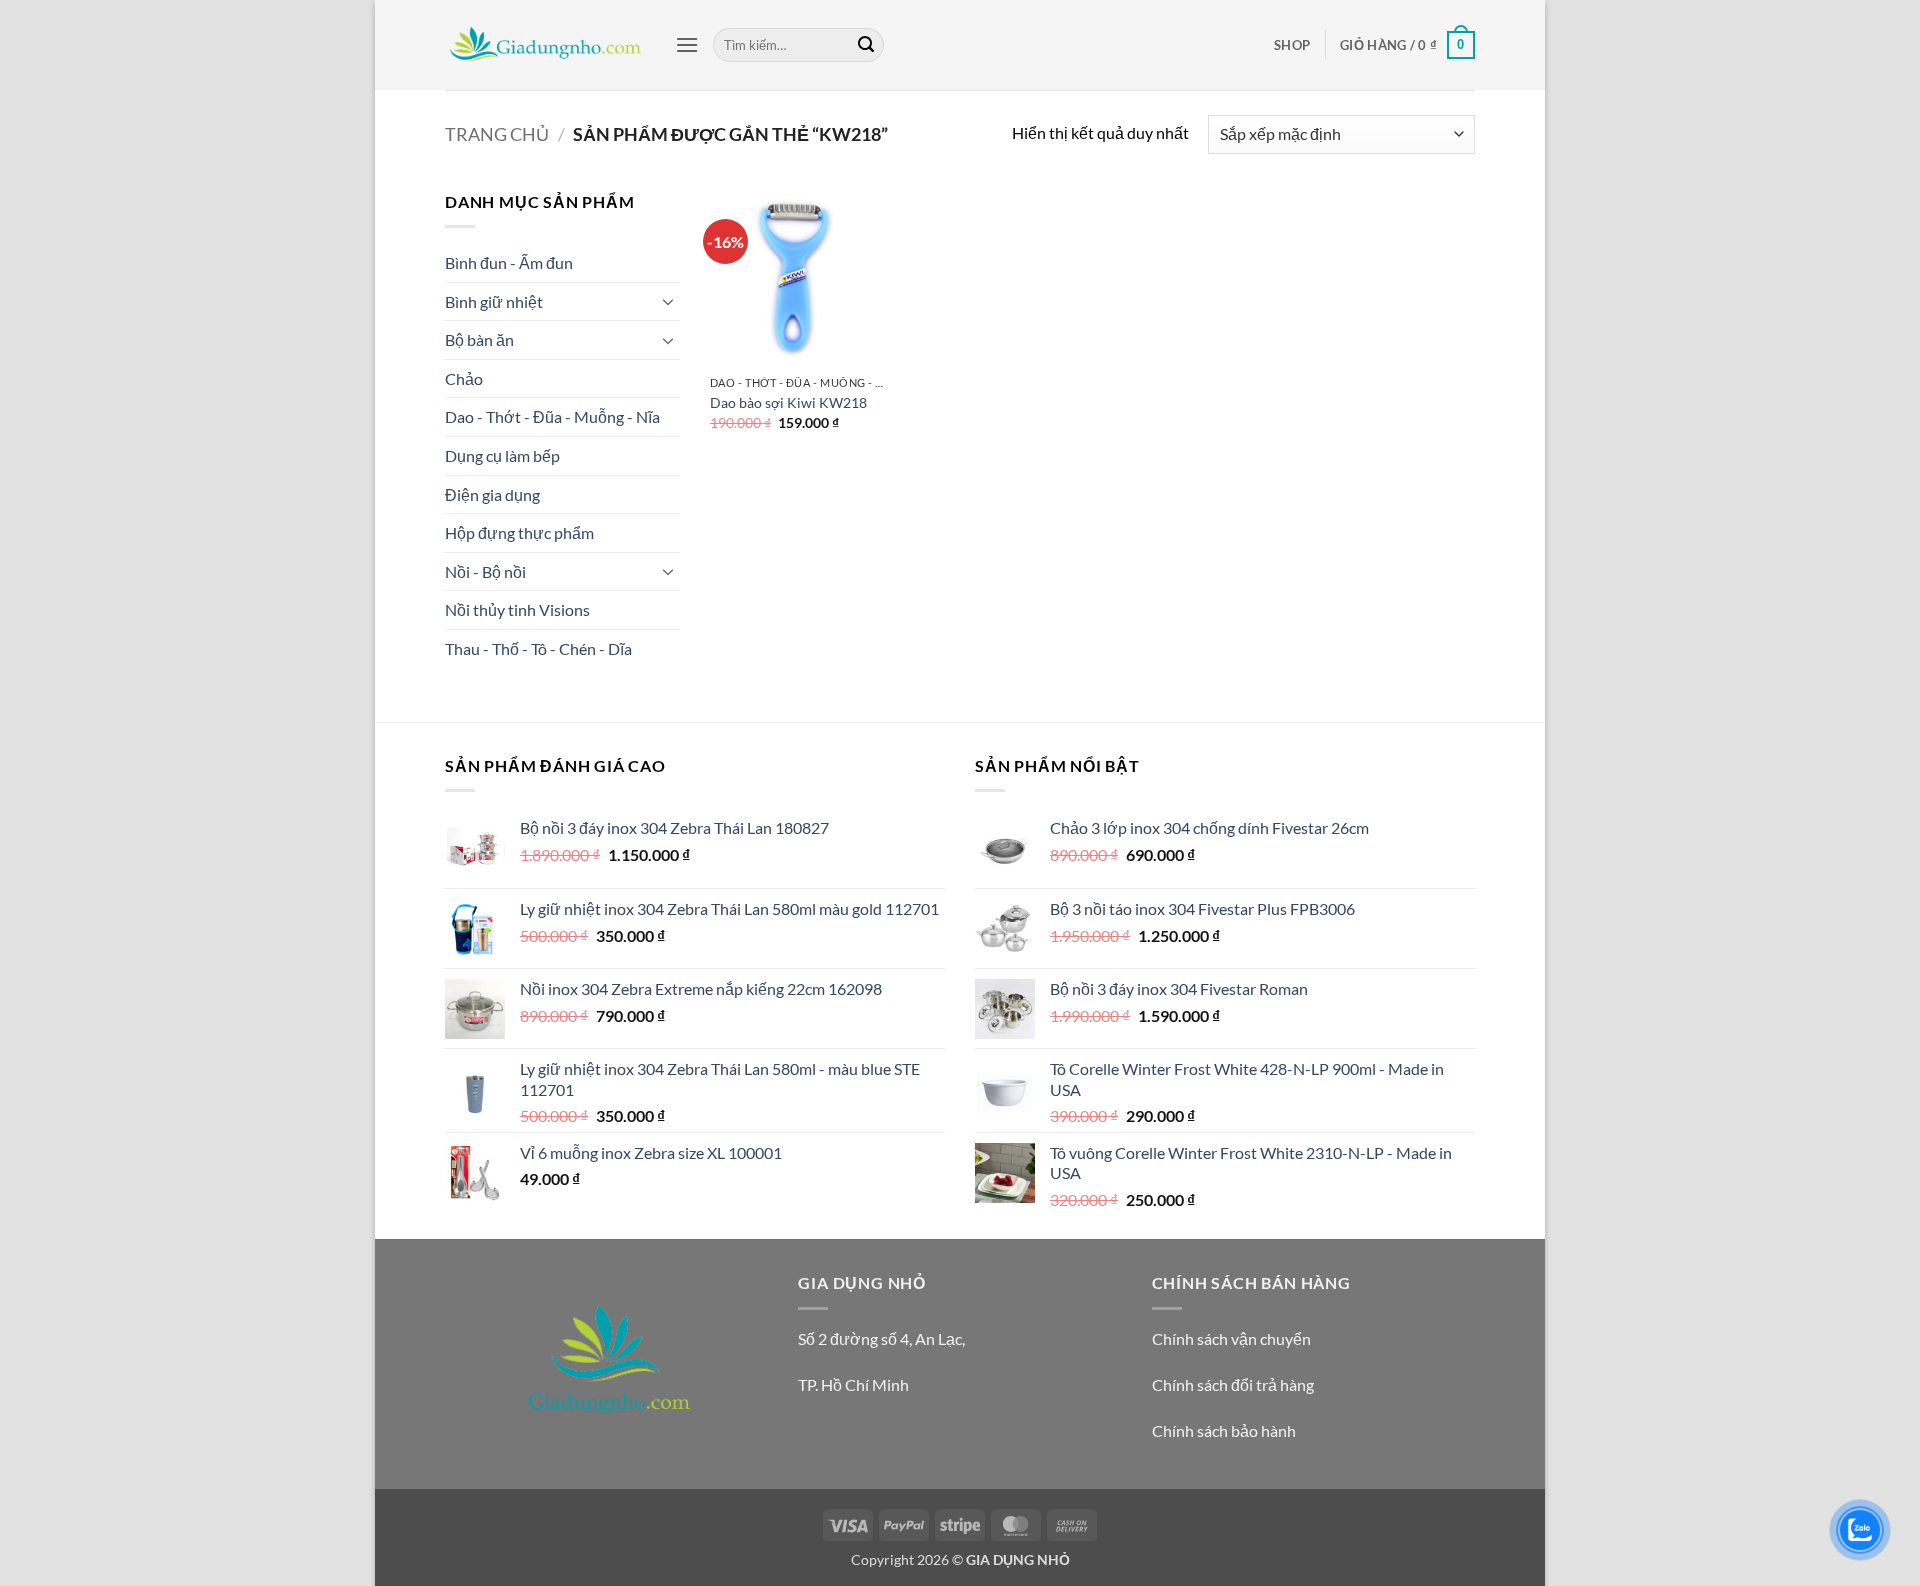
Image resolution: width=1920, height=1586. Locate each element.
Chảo (464, 378)
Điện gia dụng (492, 494)
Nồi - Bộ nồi (485, 571)
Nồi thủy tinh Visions (517, 609)
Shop (1292, 45)
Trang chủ (497, 134)
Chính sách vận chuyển (1231, 1338)
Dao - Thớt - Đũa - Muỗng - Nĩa (552, 416)
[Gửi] (866, 45)
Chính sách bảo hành (1224, 1430)
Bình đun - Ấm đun (509, 262)
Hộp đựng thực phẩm (519, 532)
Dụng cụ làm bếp (502, 455)
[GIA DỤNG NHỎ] (545, 45)
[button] (687, 44)
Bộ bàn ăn (479, 339)
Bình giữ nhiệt (494, 301)
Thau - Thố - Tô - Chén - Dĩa (538, 648)
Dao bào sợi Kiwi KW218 (788, 402)
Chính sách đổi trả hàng (1233, 1384)
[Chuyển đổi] (668, 301)
